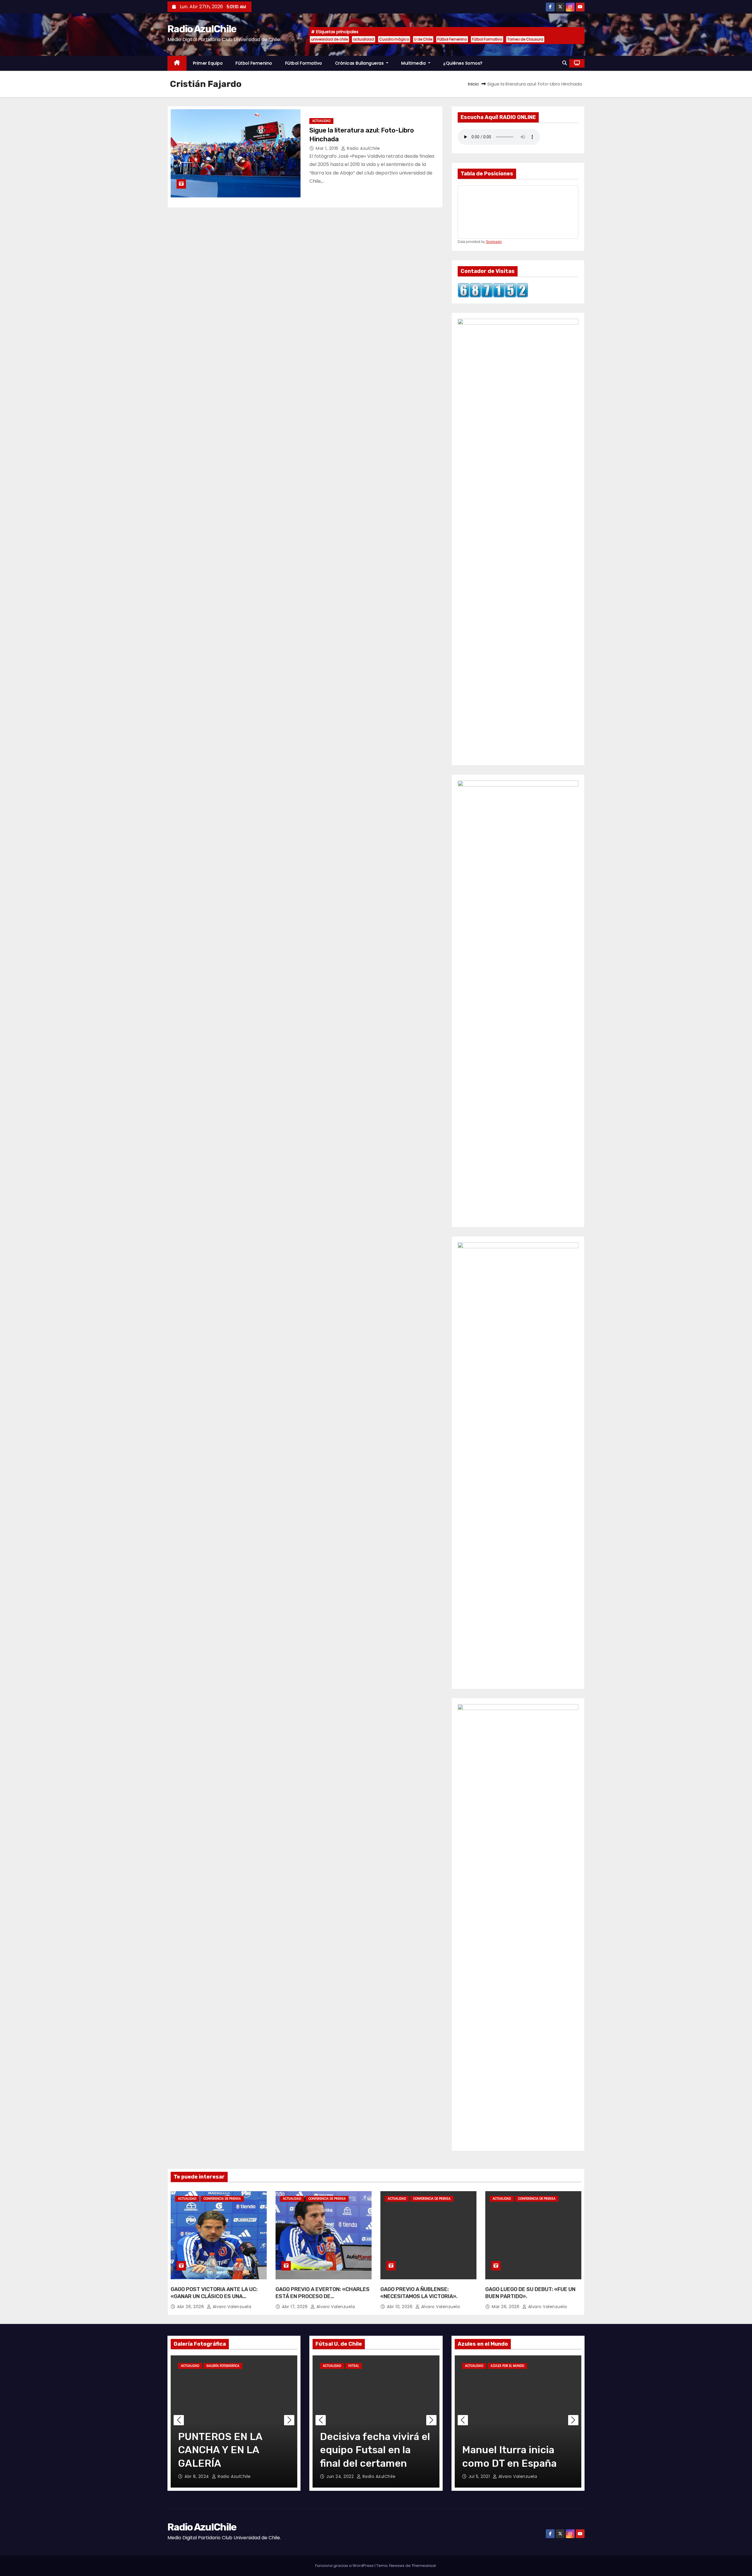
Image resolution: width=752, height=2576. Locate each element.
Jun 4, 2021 (481, 2476)
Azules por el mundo (507, 2366)
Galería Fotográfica (223, 2366)
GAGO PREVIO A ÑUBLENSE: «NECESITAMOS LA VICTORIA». (419, 2293)
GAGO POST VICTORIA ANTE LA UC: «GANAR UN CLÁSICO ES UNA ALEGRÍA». (214, 2296)
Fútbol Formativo (487, 39)
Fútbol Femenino (452, 39)
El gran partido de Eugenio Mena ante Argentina (508, 2450)
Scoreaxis (494, 242)
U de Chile (423, 39)
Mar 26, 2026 (506, 2307)
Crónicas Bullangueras (360, 63)
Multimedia (414, 63)
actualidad (364, 39)
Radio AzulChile (202, 29)
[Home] (177, 63)
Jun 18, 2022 (340, 2476)
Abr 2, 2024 (197, 2476)
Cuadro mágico (394, 39)
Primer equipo (208, 63)
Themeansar (424, 2566)
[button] (565, 63)
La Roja (537, 2366)
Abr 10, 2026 (400, 2307)
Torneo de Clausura (525, 39)
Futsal (354, 2366)
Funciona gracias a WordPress (345, 2566)
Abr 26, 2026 (191, 2307)
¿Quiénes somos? (463, 63)
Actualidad (321, 121)
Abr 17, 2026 (296, 2307)
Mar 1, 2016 (328, 148)
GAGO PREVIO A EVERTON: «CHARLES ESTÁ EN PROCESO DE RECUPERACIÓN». (323, 2296)
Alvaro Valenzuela (231, 2307)
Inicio (473, 84)
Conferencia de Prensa (222, 2199)
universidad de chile (329, 39)
